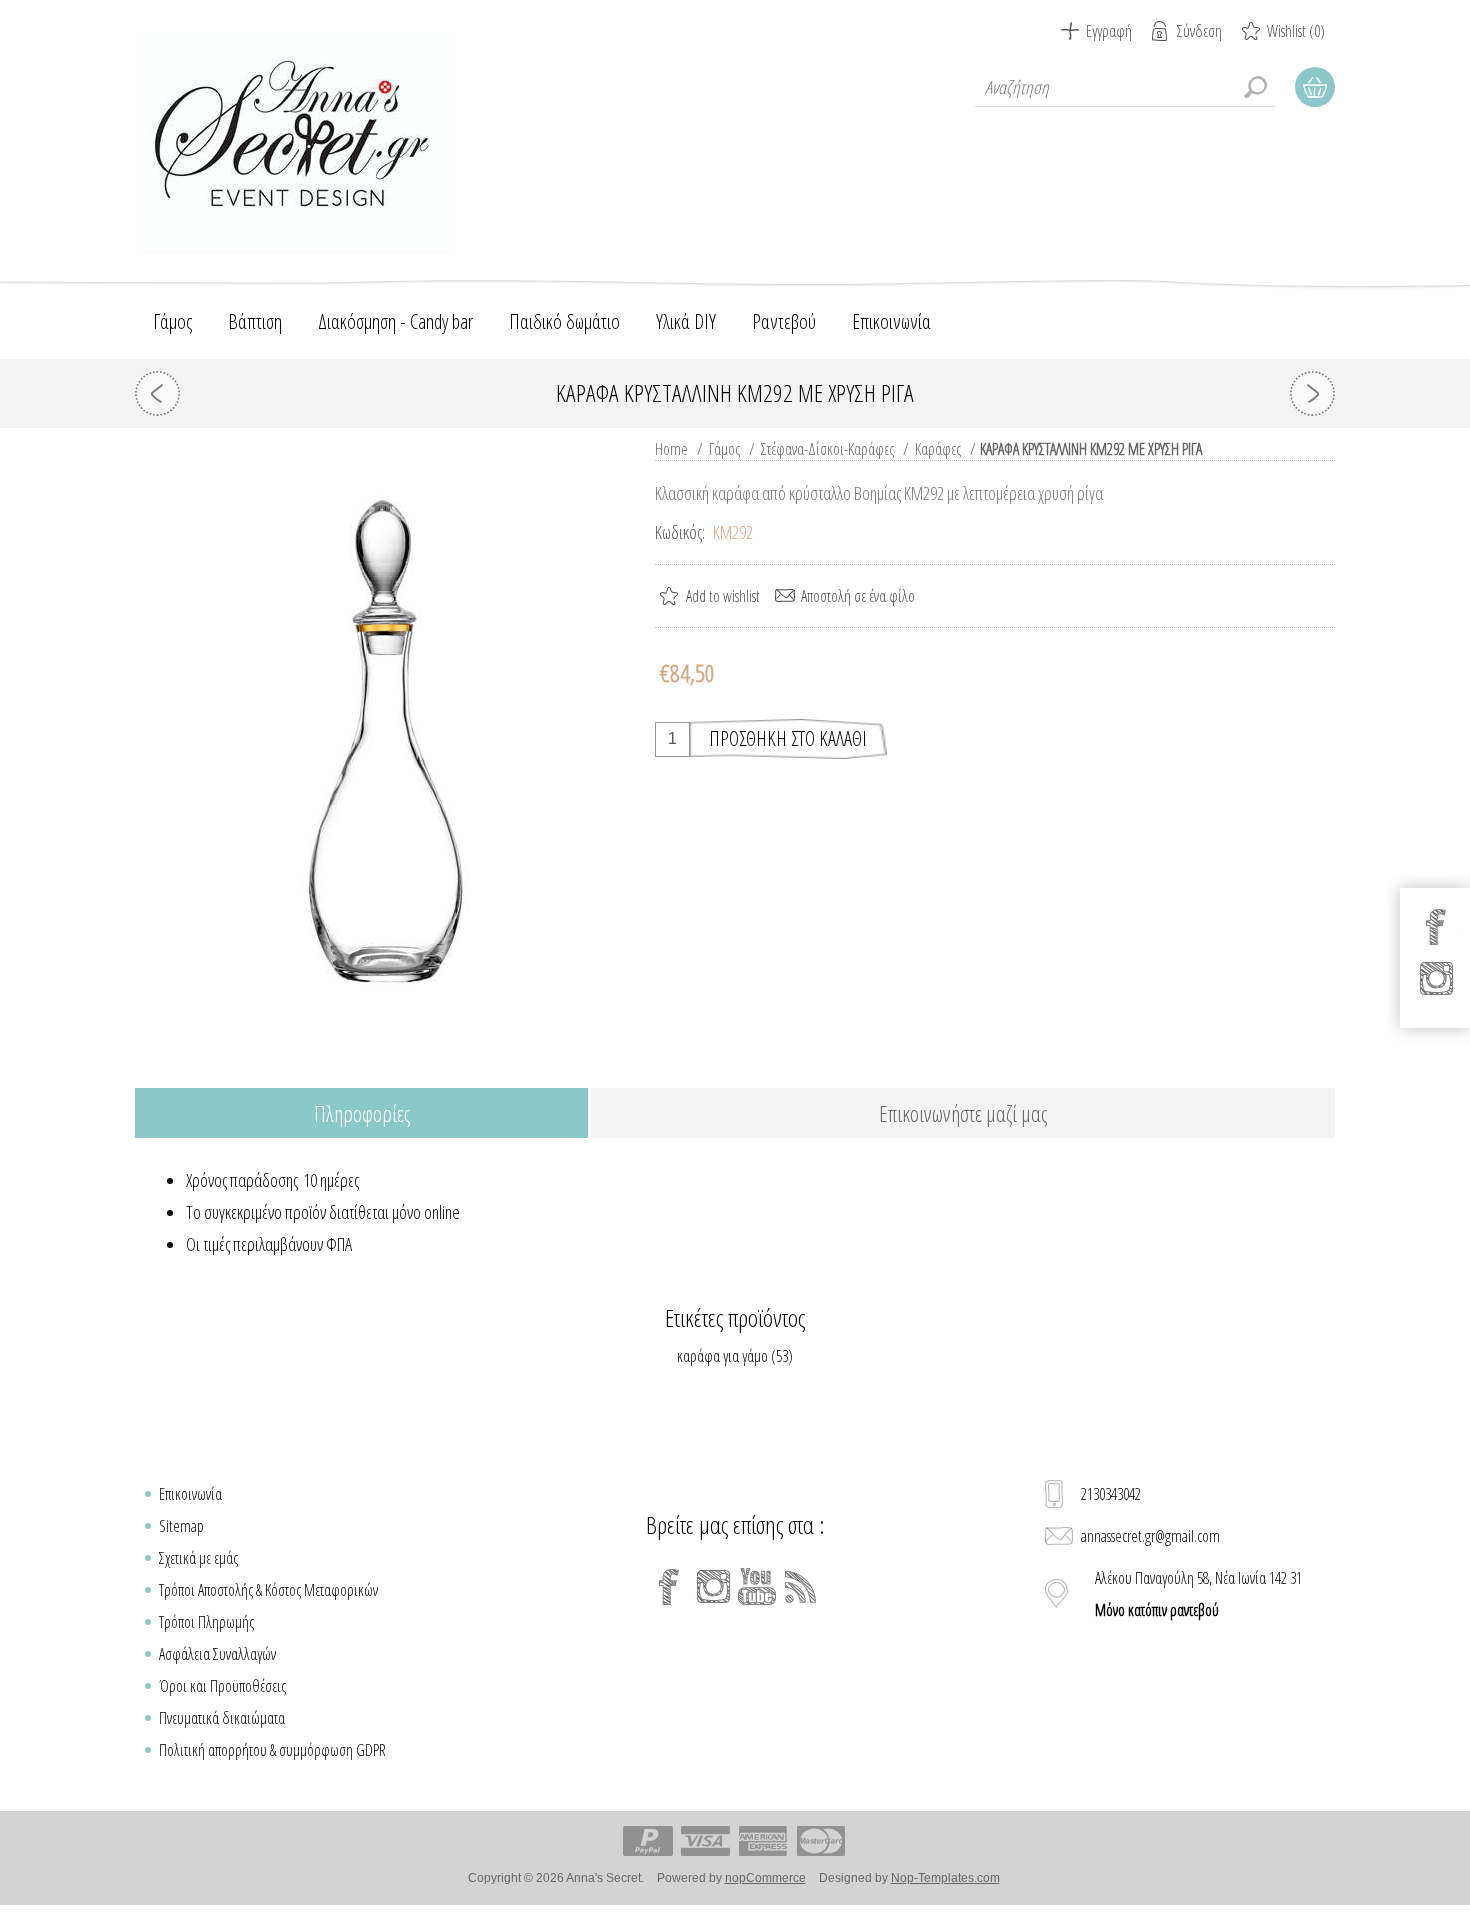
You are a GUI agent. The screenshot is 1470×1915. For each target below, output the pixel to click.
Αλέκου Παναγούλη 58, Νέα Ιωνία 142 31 (1198, 1594)
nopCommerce (765, 1878)
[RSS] (801, 1587)
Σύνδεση (1199, 31)
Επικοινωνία (190, 1494)
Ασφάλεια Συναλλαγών (217, 1654)
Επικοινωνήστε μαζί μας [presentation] (963, 1113)
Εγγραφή (1109, 31)
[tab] (361, 1114)
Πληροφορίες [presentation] (362, 1113)
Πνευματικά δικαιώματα (222, 1718)
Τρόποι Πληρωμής (206, 1622)
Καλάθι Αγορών (1315, 87)
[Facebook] (669, 1587)
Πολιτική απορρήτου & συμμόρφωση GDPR (272, 1750)
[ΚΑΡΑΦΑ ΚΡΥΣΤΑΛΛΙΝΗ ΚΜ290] (157, 393)
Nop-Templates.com (945, 1878)
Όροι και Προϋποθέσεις (222, 1686)
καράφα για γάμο (722, 1356)
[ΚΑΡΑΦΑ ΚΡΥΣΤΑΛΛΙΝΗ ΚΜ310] (1312, 393)
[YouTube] (757, 1587)
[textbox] (1125, 87)
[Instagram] (713, 1587)
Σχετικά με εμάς (198, 1558)
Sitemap (181, 1526)
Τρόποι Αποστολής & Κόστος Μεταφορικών (268, 1590)
